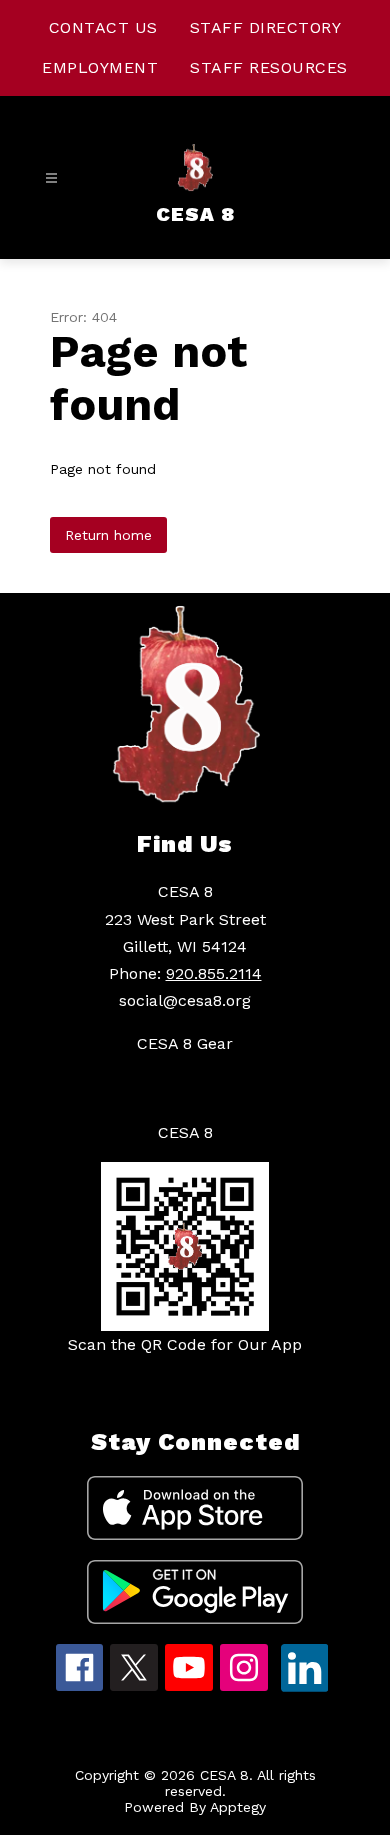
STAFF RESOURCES (269, 67)
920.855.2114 (214, 973)
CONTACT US (103, 27)
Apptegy (238, 1807)
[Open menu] (51, 178)
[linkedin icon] (305, 1686)
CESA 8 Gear (185, 1043)
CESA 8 (185, 1132)
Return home (108, 535)
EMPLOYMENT (100, 67)
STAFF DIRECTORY (266, 27)
